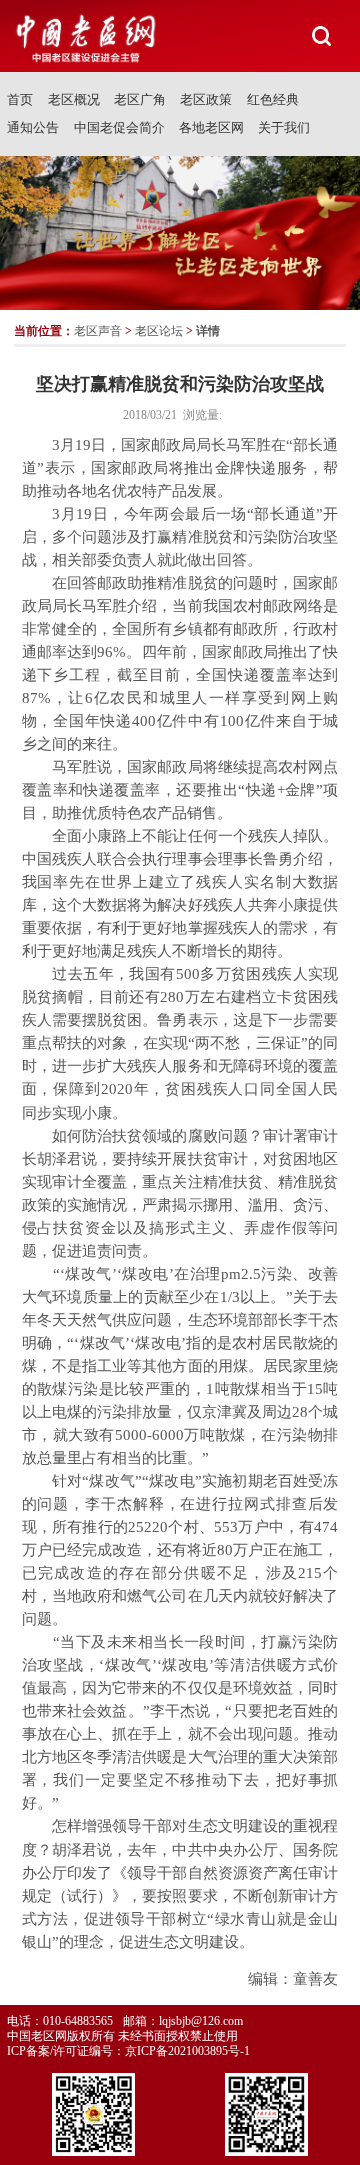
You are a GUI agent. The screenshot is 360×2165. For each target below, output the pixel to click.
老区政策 (206, 99)
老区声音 (98, 331)
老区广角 (140, 99)
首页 (20, 99)
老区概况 (74, 99)
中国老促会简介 (119, 127)
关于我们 (284, 127)
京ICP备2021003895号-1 (187, 2051)
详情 (208, 331)
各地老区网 (211, 127)
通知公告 (33, 127)
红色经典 (273, 99)
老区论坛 (159, 331)
